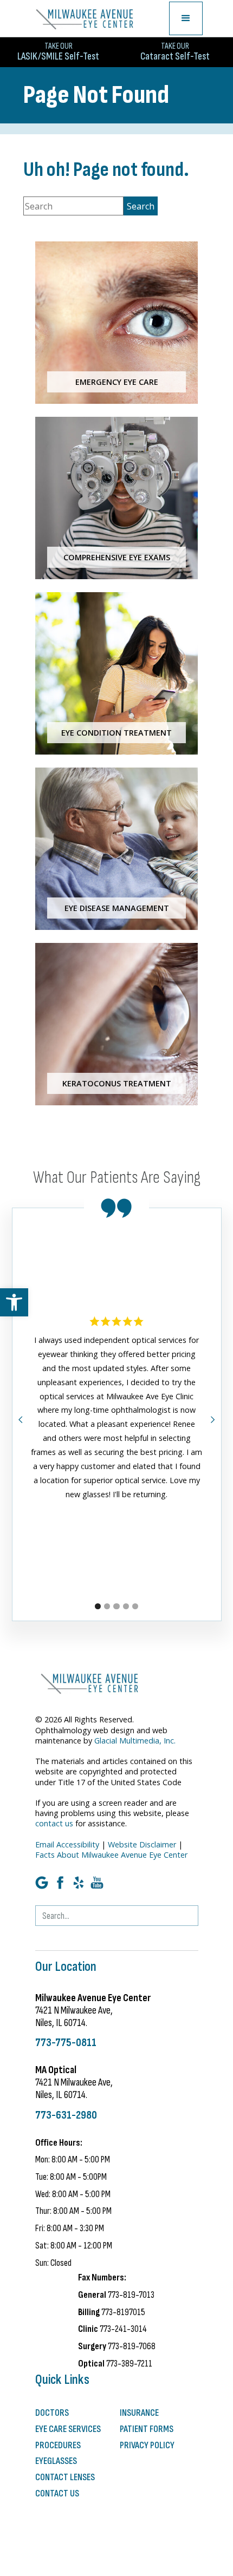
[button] (14, 1302)
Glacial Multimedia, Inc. (135, 1741)
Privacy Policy (147, 2445)
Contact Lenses (65, 2477)
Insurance (139, 2413)
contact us (54, 1823)
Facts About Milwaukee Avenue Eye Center (111, 1855)
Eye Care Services (68, 2429)
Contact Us (57, 2493)
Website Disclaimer (142, 1844)
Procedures (58, 2445)
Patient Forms (147, 2429)
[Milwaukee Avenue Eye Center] (85, 18)
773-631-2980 (66, 2115)
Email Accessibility (67, 1844)
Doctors (52, 2413)
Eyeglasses (56, 2461)
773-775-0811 (66, 2043)
